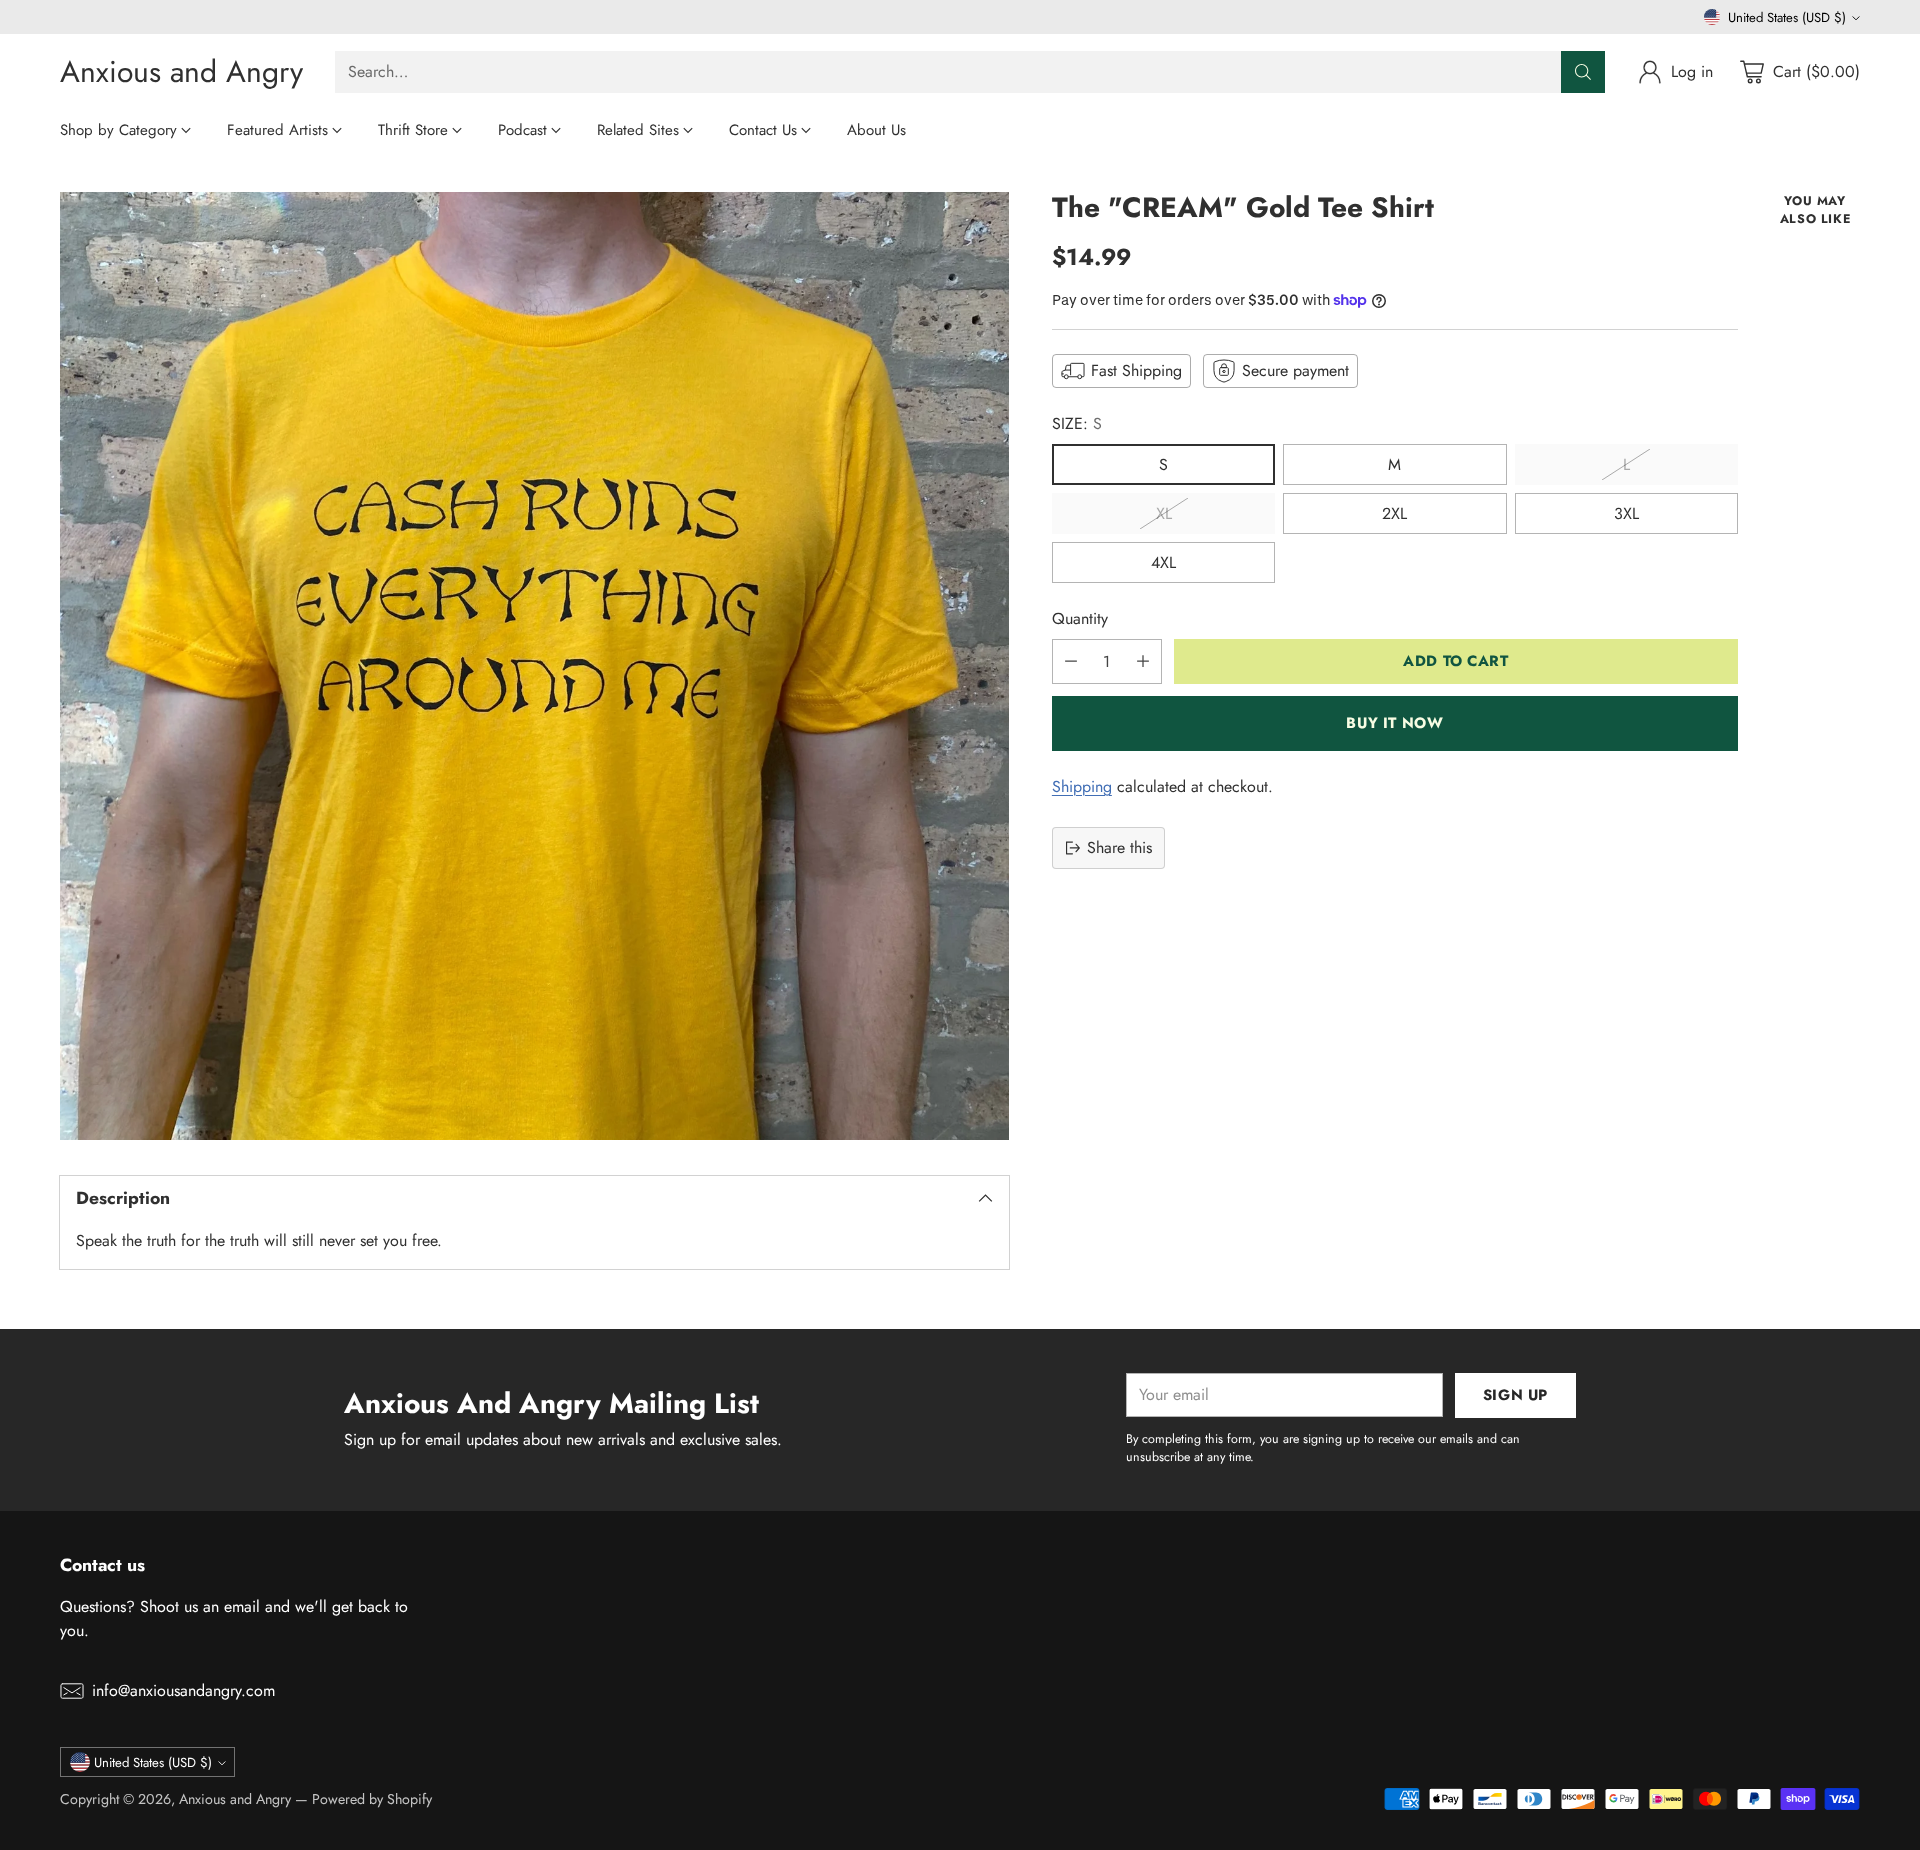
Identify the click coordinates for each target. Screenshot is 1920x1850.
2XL (1394, 513)
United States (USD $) (1787, 17)
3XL (1626, 513)
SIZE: (1077, 423)
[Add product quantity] (1143, 661)
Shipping (1082, 786)
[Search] (1583, 72)
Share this (1119, 847)
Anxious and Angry (235, 1799)
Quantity (1080, 618)
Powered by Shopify (372, 1799)
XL (1164, 513)
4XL (1163, 562)
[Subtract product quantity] (1071, 661)
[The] (534, 666)
